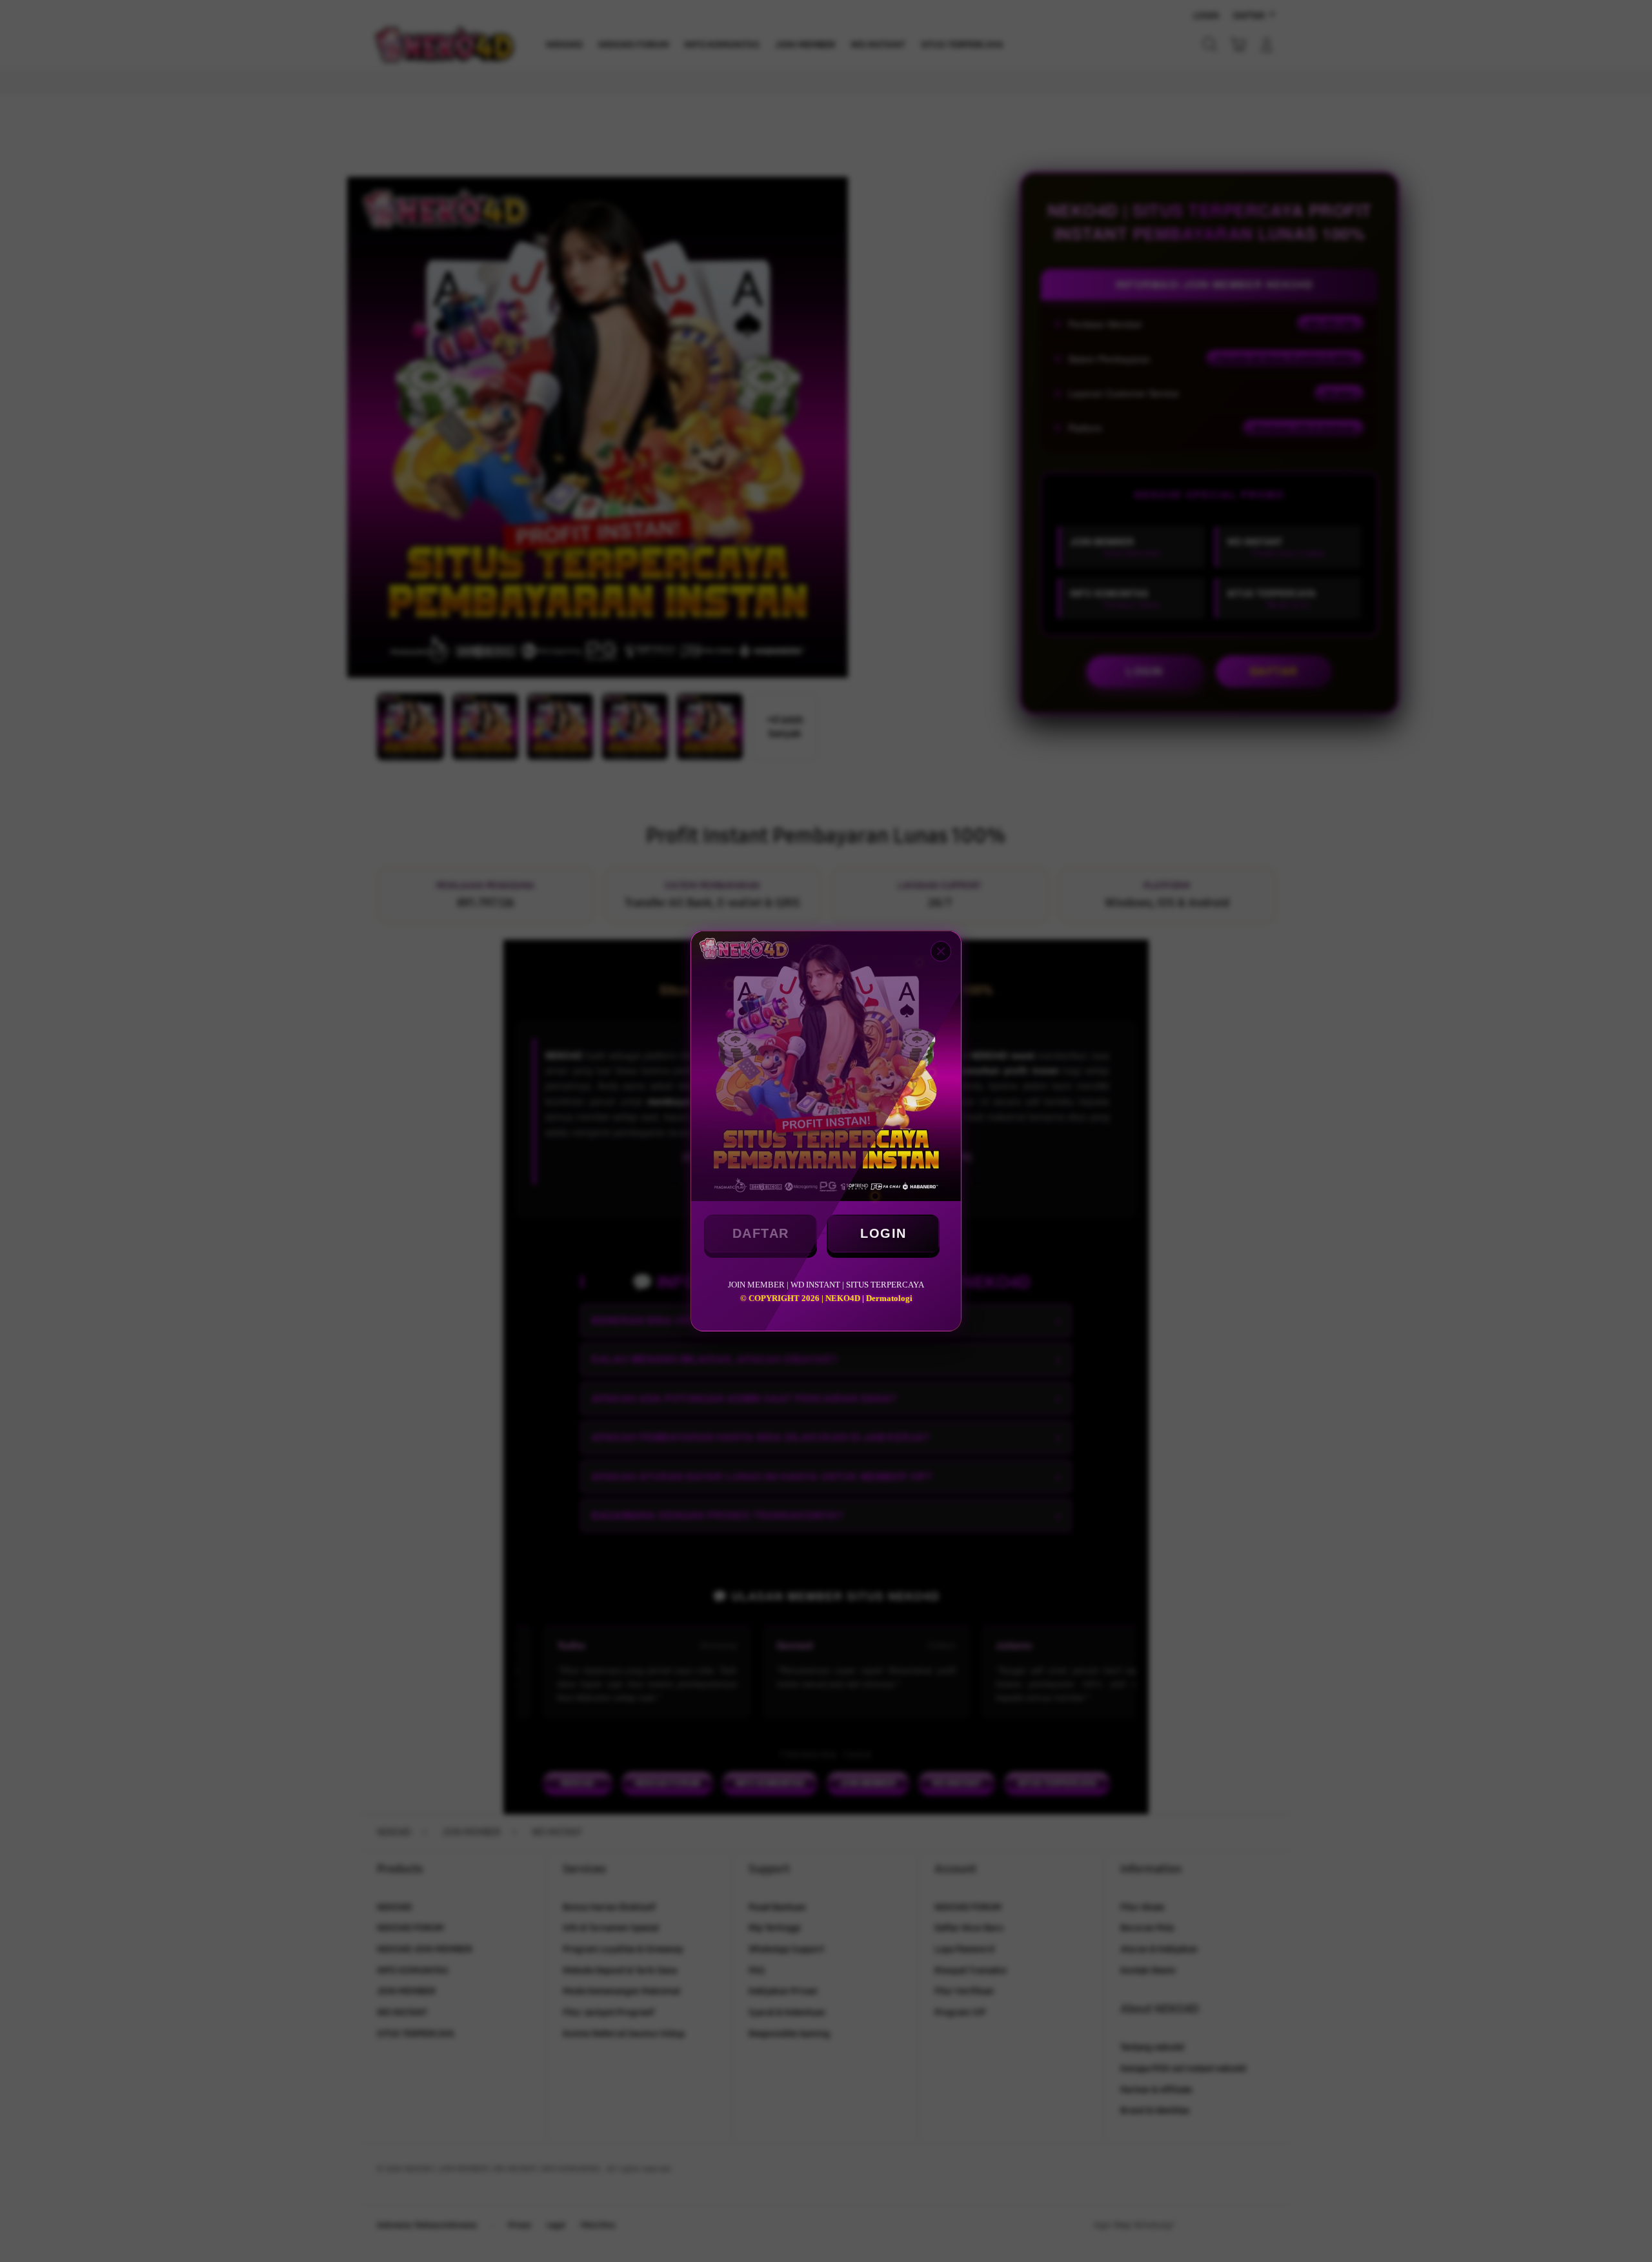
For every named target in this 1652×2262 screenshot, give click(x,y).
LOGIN (883, 1233)
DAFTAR (761, 1233)
